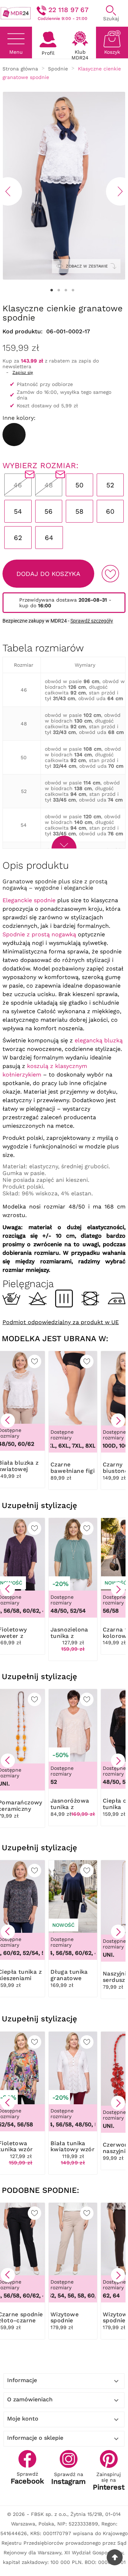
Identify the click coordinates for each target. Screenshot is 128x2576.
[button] (8, 1421)
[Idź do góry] (115, 2557)
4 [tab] (73, 290)
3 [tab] (66, 290)
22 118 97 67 (68, 10)
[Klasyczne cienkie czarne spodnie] (14, 435)
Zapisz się (23, 372)
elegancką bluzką (99, 1040)
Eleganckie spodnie (29, 900)
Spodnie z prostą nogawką (39, 934)
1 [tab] (52, 290)
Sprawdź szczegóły (92, 621)
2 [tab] (59, 290)
